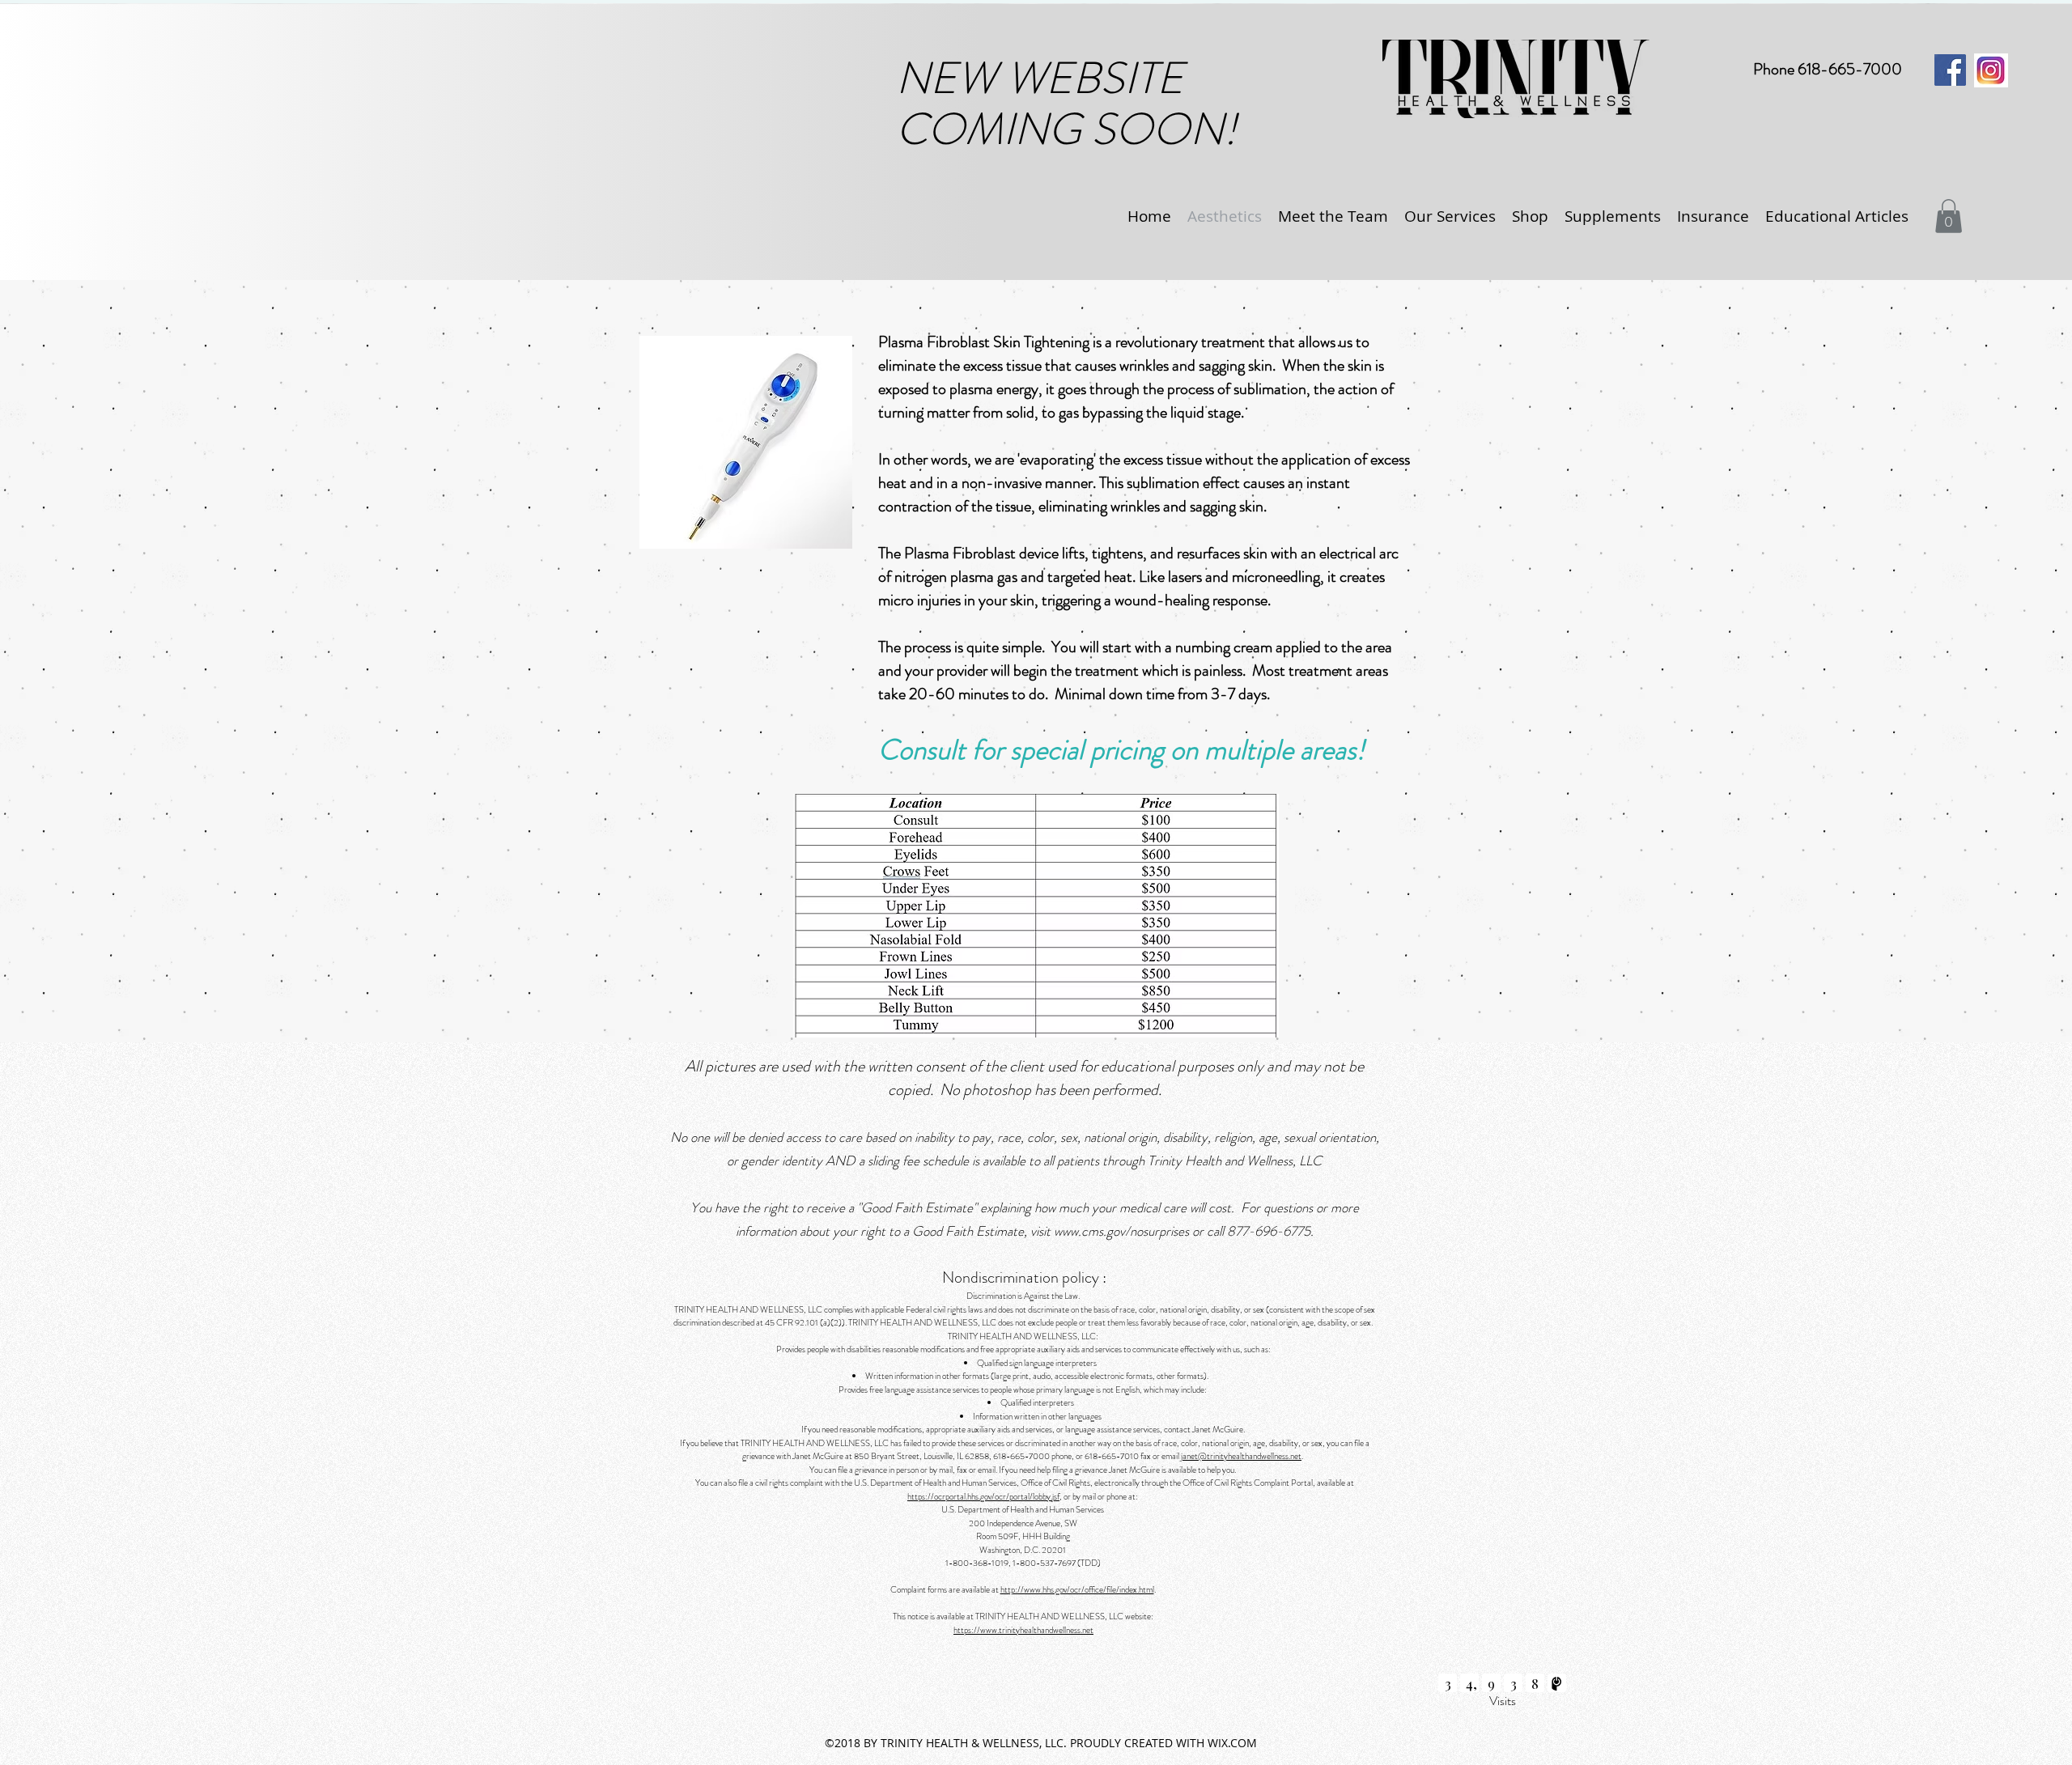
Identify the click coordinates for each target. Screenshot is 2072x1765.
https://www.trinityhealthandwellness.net (1023, 1630)
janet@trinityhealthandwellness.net (1241, 1456)
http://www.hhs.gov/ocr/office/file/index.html (1077, 1589)
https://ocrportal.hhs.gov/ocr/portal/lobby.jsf (983, 1496)
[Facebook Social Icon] (1950, 70)
